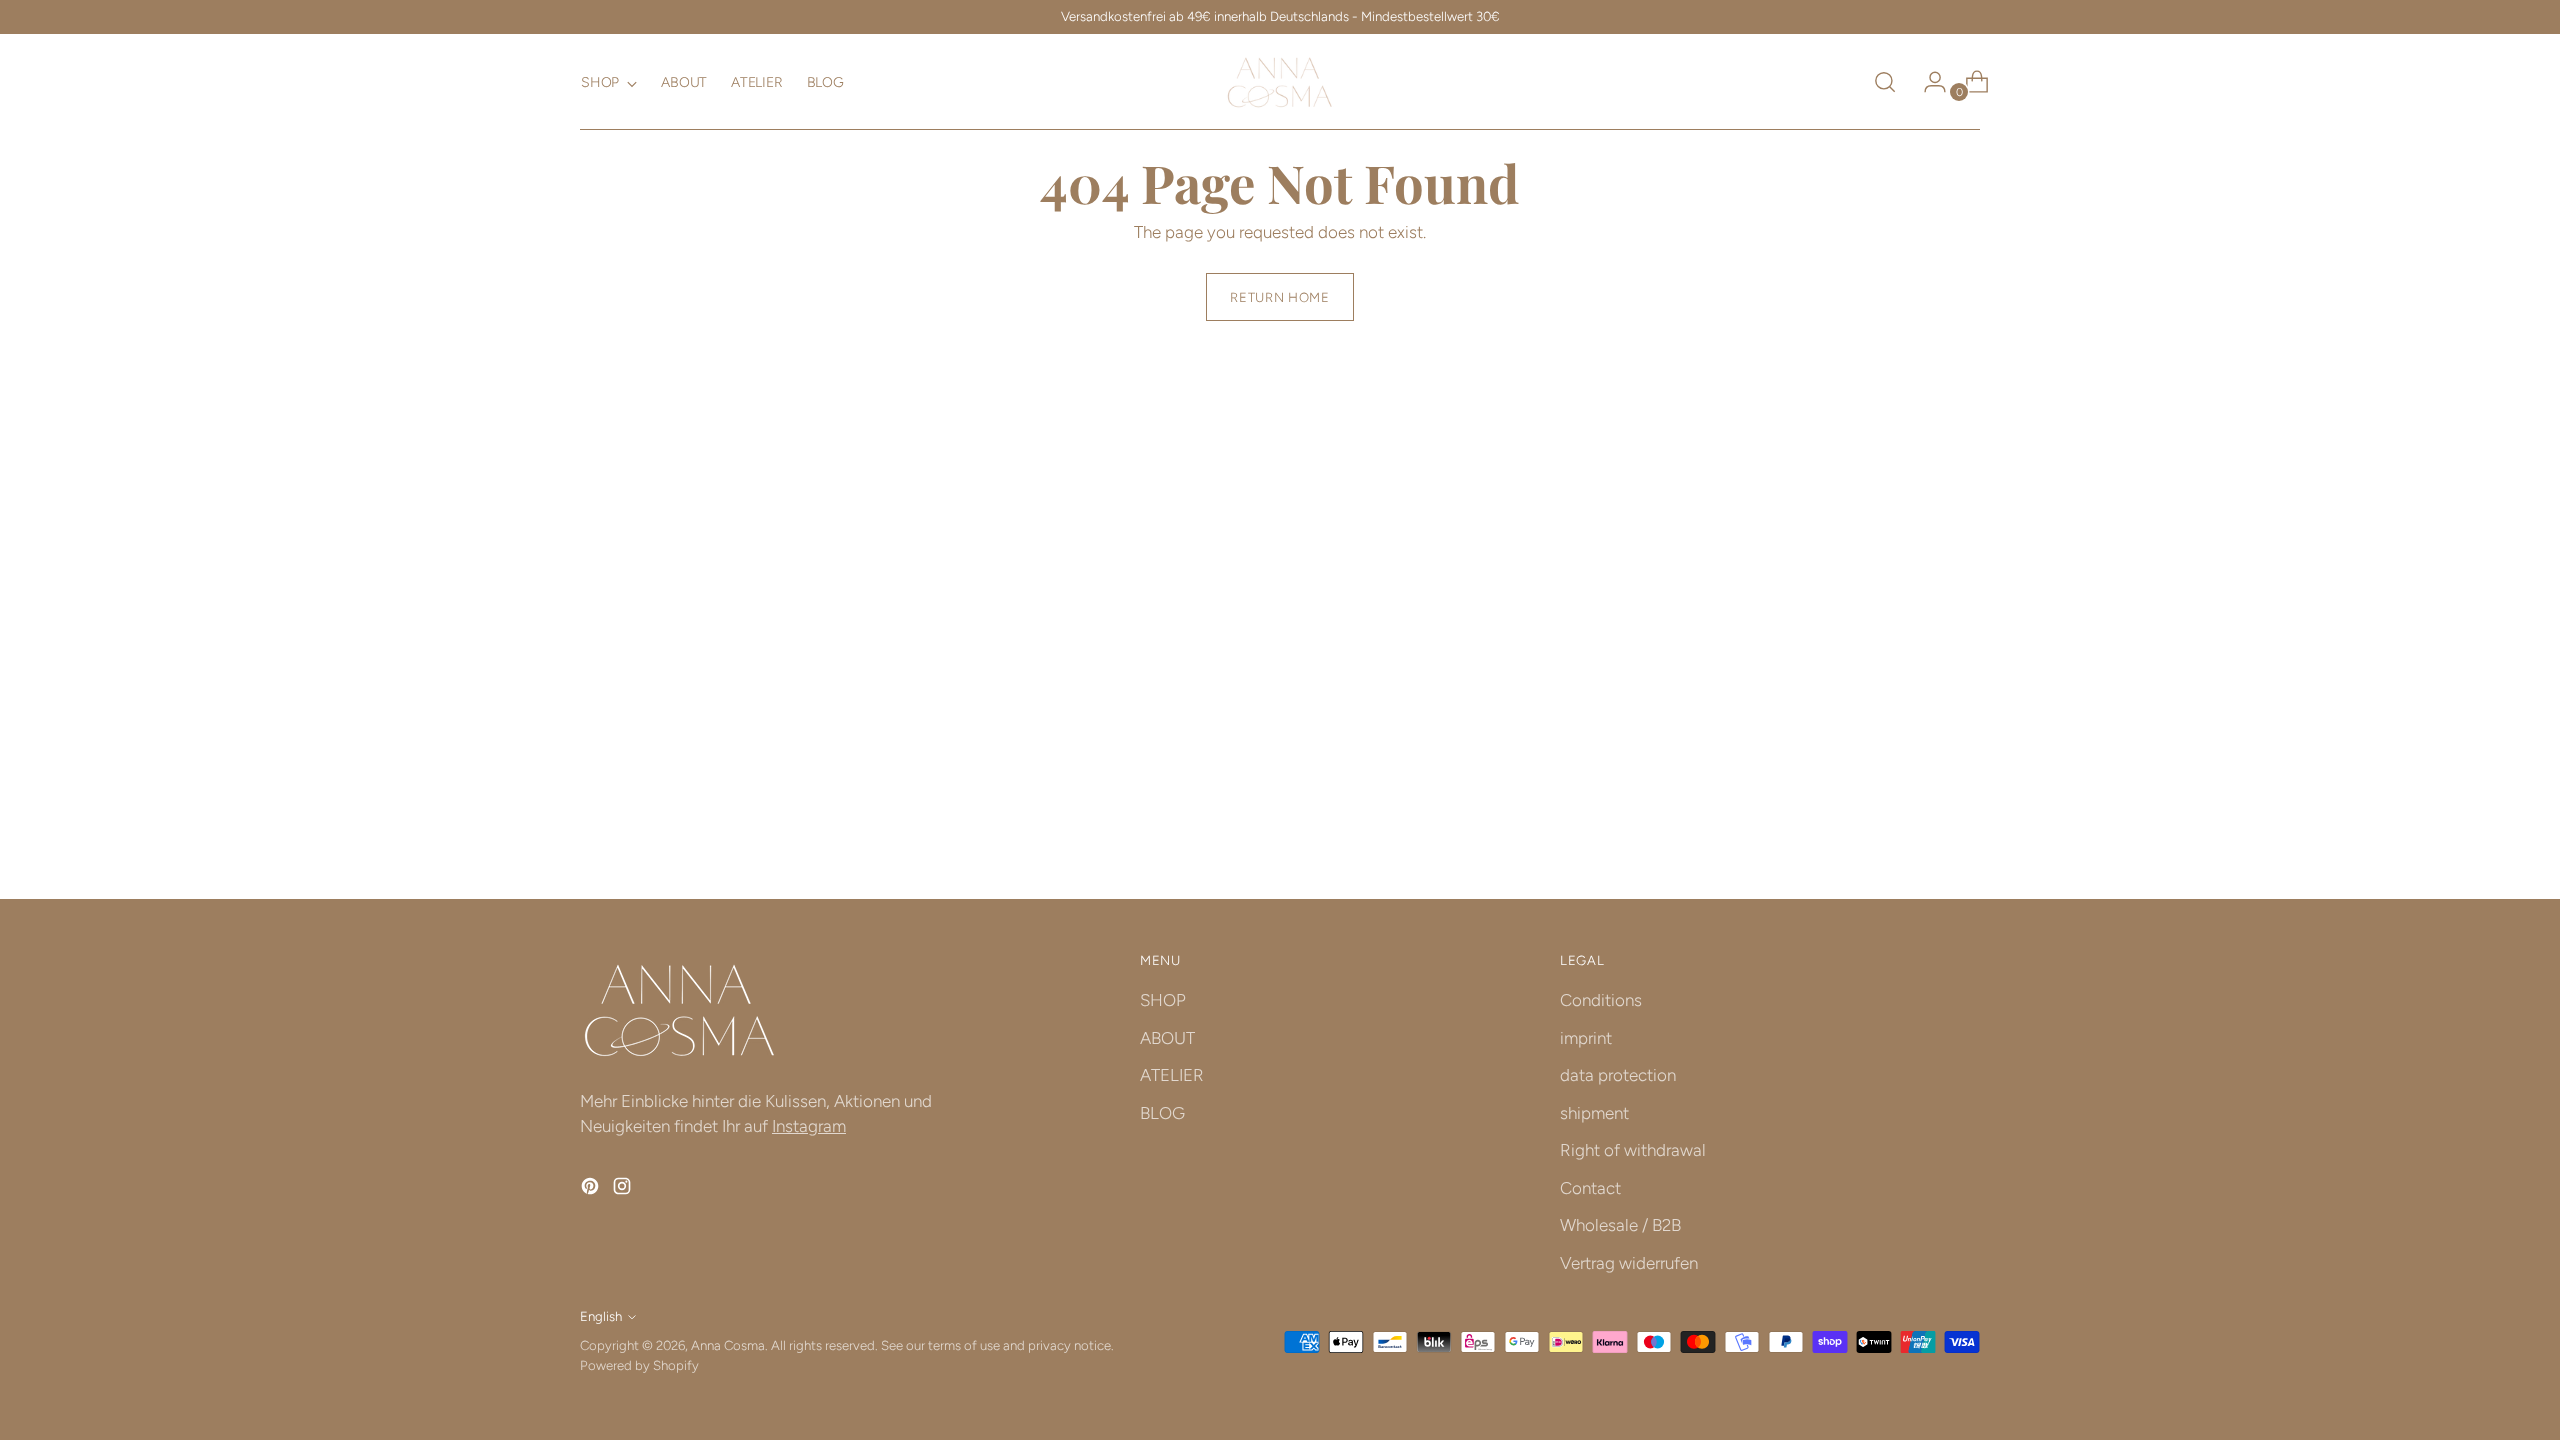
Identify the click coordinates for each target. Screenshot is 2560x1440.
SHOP (1163, 1000)
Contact (1590, 1188)
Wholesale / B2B (1620, 1225)
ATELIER (1172, 1075)
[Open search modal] (1885, 82)
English (601, 1316)
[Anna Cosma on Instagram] (624, 1190)
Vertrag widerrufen (1629, 1263)
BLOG (1162, 1113)
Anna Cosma (728, 1345)
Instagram (809, 1126)
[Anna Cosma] (1280, 82)
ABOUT (1167, 1038)
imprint (1586, 1038)
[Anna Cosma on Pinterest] (592, 1190)
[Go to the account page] (1927, 82)
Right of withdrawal (1633, 1150)
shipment (1594, 1113)
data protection (1618, 1075)
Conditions (1601, 1000)
